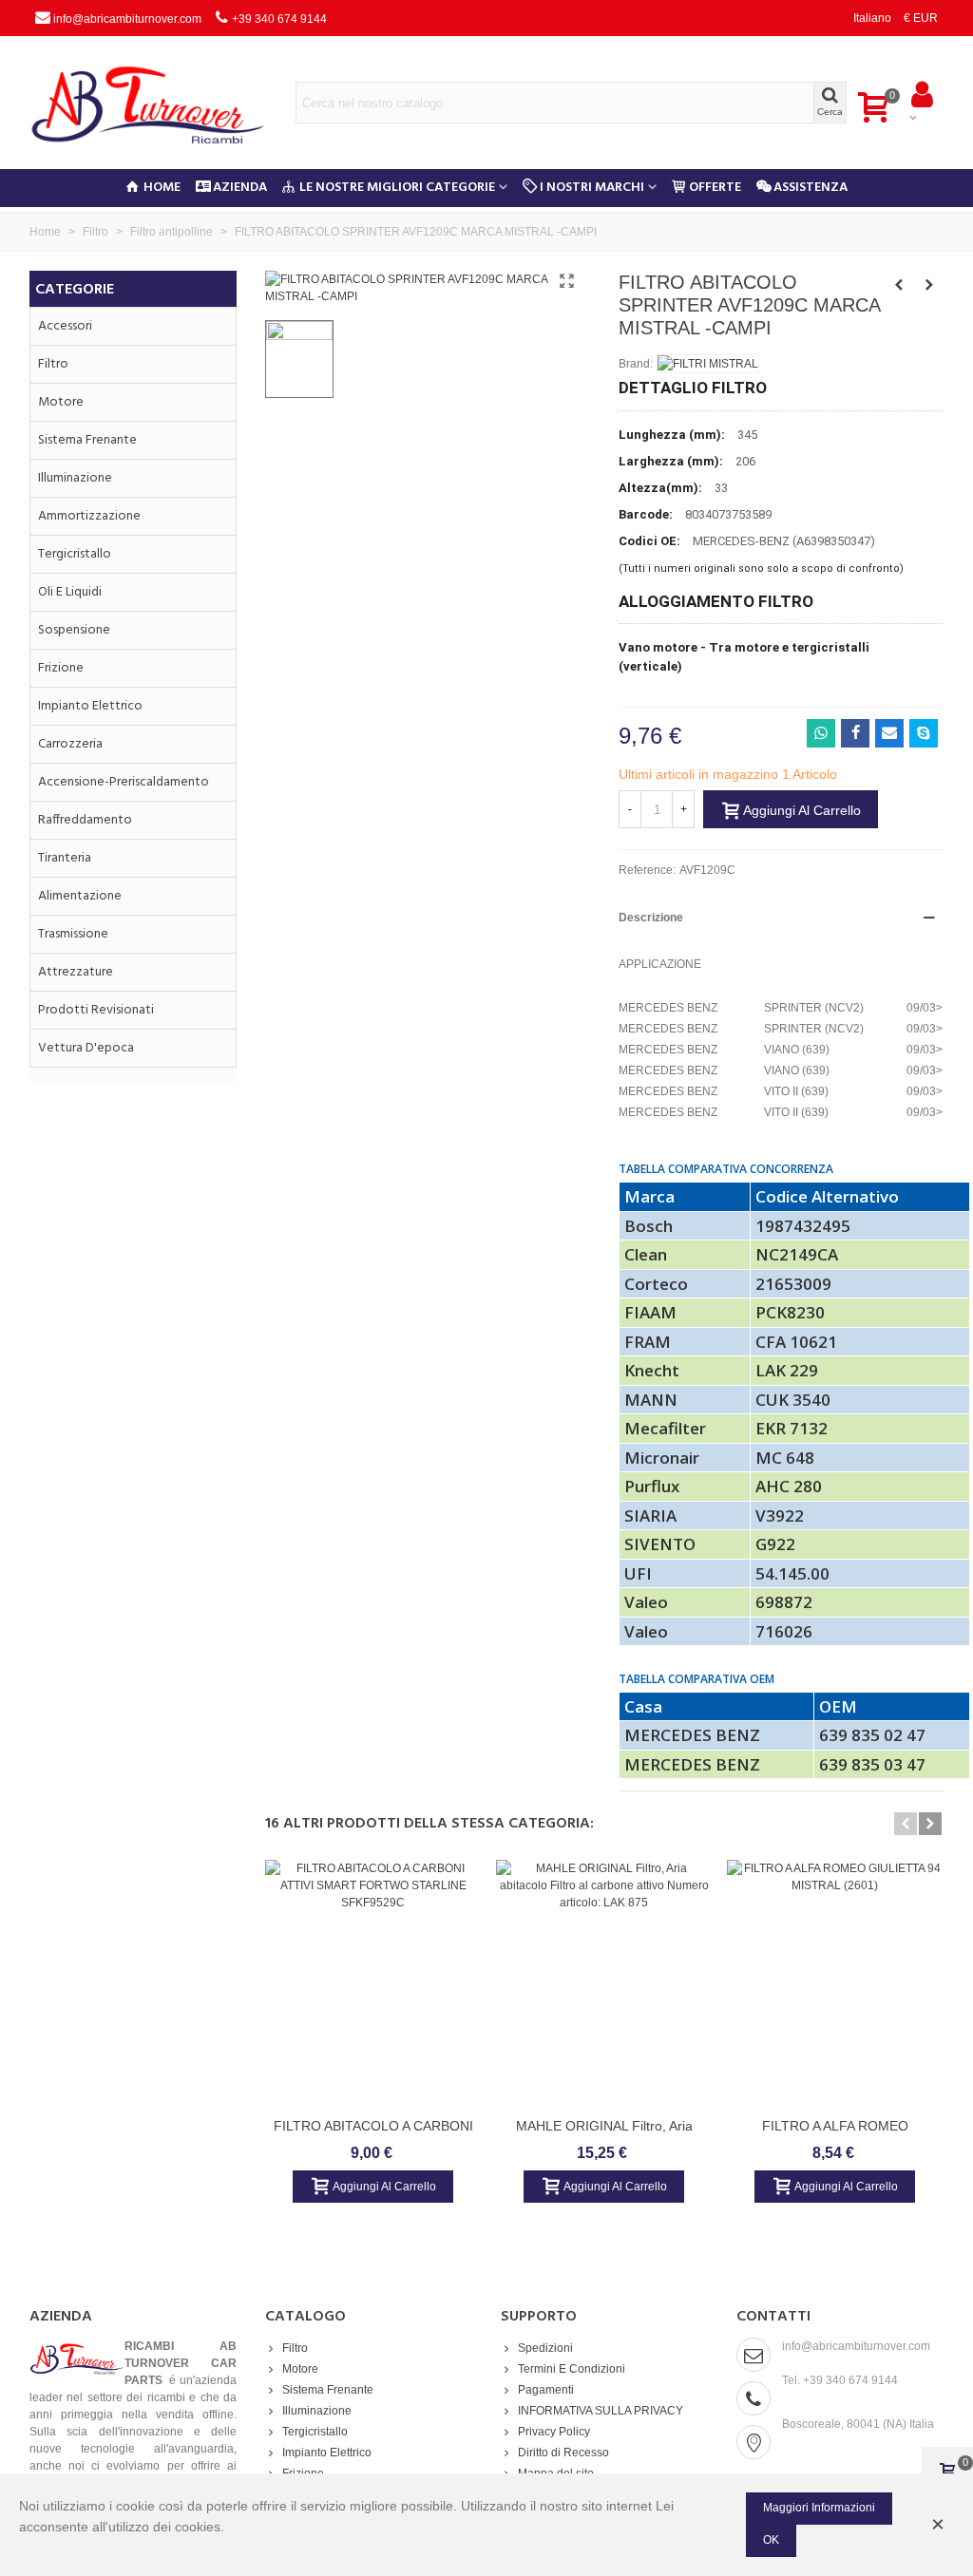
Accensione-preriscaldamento (124, 782)
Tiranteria (65, 858)
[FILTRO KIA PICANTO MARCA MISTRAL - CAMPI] (929, 285)
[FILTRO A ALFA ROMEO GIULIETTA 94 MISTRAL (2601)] (835, 1983)
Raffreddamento (85, 820)
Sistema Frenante (87, 440)
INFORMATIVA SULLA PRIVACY (601, 2411)
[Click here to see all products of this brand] (708, 364)
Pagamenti (546, 2390)
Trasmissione (73, 934)
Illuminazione (75, 478)
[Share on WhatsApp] (821, 733)
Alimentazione (80, 896)
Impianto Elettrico (90, 706)
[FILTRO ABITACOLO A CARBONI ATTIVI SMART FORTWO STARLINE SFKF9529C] (373, 1983)
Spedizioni (545, 2348)
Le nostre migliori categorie (397, 188)
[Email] (889, 733)
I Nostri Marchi (592, 188)
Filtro (53, 364)
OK (771, 2540)
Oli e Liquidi (70, 592)
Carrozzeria (70, 744)
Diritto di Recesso (563, 2453)
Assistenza (811, 188)
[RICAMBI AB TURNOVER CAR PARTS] (162, 103)
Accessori (65, 326)
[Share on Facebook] (855, 733)
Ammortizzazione (89, 516)
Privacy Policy (554, 2432)
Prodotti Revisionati (96, 1010)
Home (162, 188)
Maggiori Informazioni (819, 2508)
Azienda (240, 188)
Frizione (61, 668)
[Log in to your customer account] (922, 103)
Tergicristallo (75, 554)
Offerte (715, 188)
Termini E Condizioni (572, 2369)
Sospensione (74, 630)
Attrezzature (76, 972)
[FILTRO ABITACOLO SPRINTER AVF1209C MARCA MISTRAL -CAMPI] (566, 281)
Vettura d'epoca (86, 1048)
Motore (61, 402)
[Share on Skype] (924, 733)
